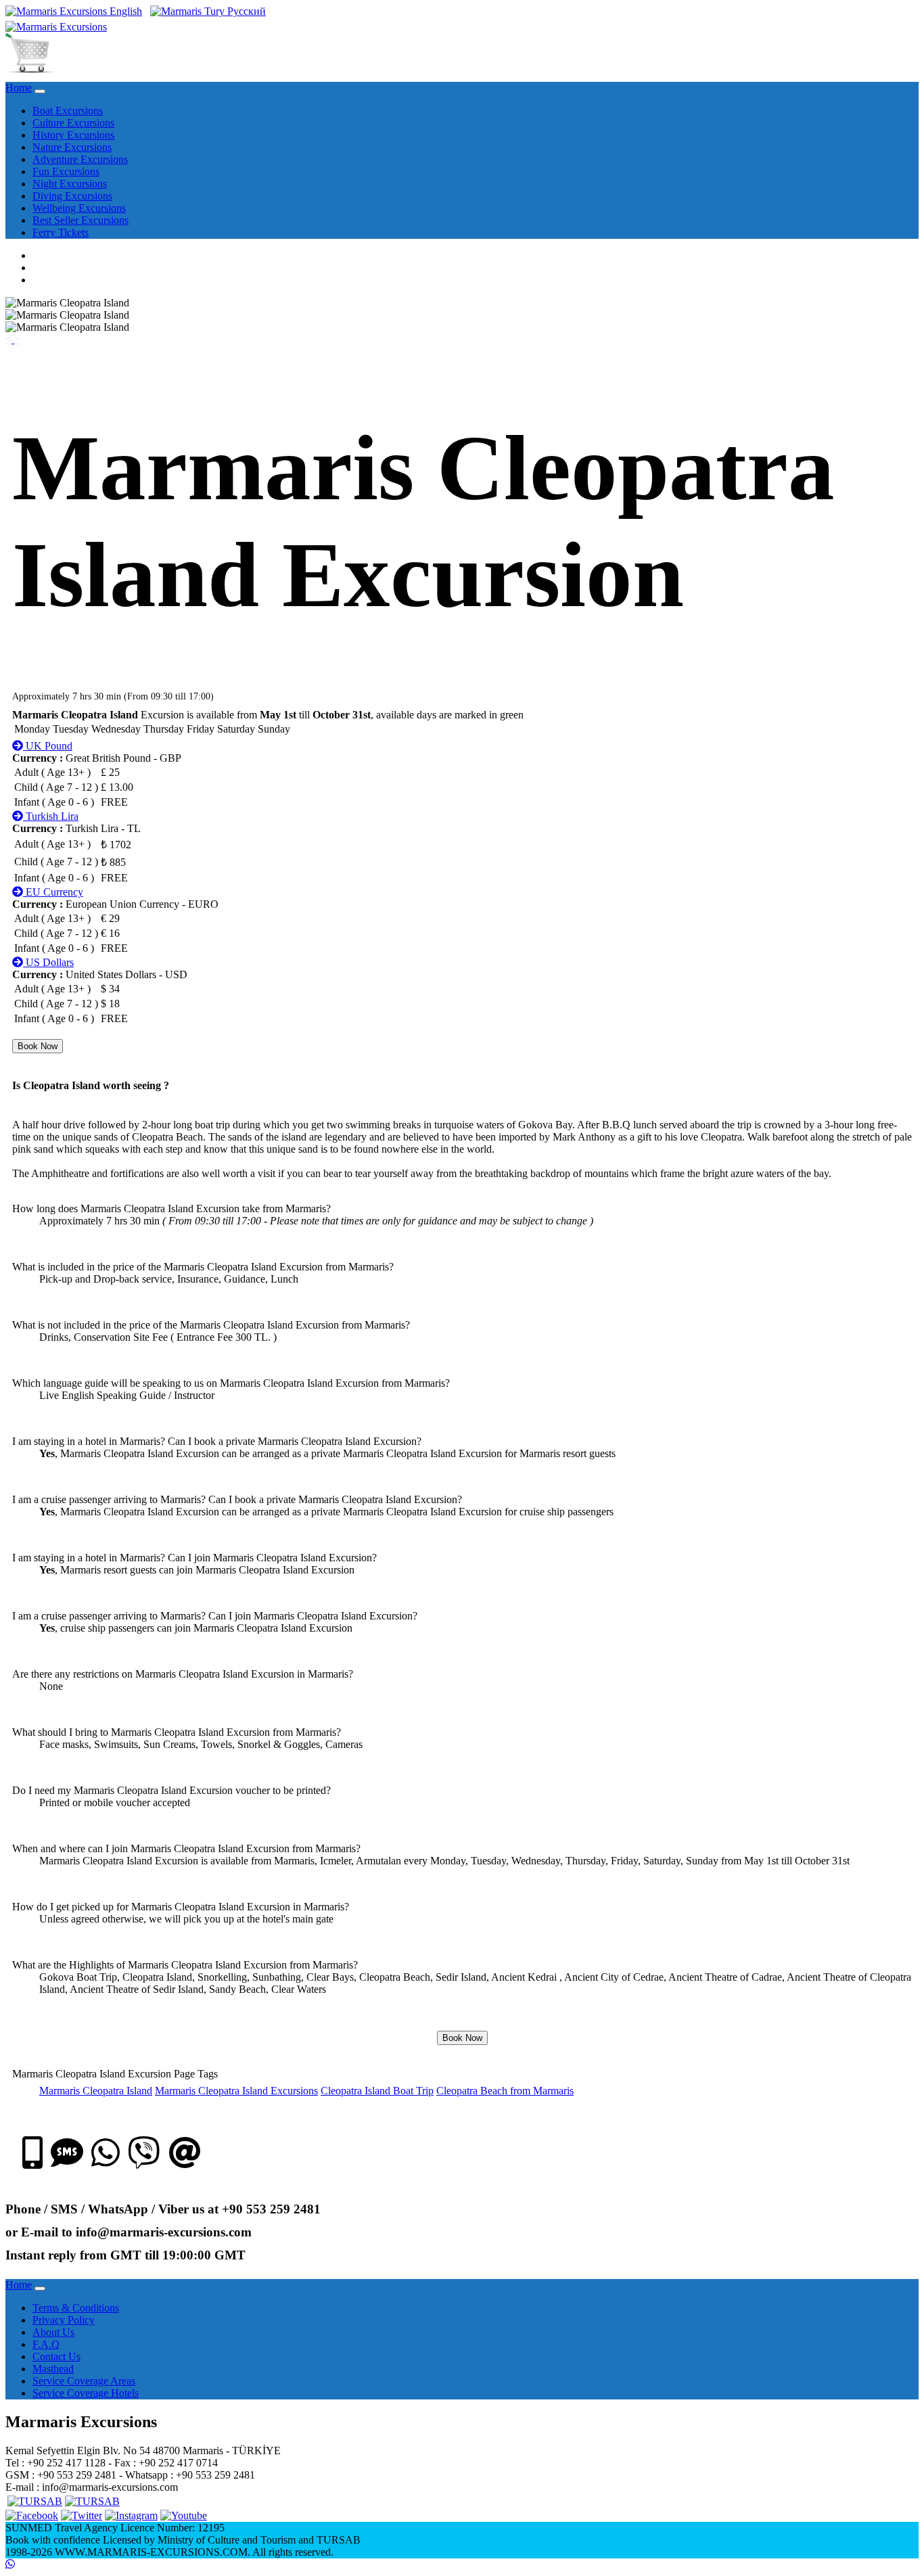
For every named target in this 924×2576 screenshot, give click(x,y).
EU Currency (53, 892)
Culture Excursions (73, 123)
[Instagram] (131, 2515)
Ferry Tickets (61, 232)
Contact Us (56, 2356)
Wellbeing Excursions (79, 208)
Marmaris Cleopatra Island (96, 2091)
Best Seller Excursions (80, 220)
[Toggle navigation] (40, 91)
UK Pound (48, 746)
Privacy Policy (64, 2320)
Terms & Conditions (76, 2308)
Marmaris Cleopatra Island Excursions (236, 2091)
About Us (53, 2332)
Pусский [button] (245, 11)
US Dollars (48, 962)
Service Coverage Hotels (86, 2393)
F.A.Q (46, 2344)
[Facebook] (32, 2515)
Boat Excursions (68, 111)
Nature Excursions (72, 147)
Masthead (53, 2369)
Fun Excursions (66, 171)
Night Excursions (70, 184)
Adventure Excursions (80, 159)
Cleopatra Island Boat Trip (377, 2091)
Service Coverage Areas (84, 2381)
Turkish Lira (51, 816)
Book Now (38, 1046)
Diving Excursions (72, 196)
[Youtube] (184, 2515)
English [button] (124, 11)
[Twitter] (82, 2515)
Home (19, 88)
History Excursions (73, 135)
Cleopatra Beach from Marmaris (505, 2091)
